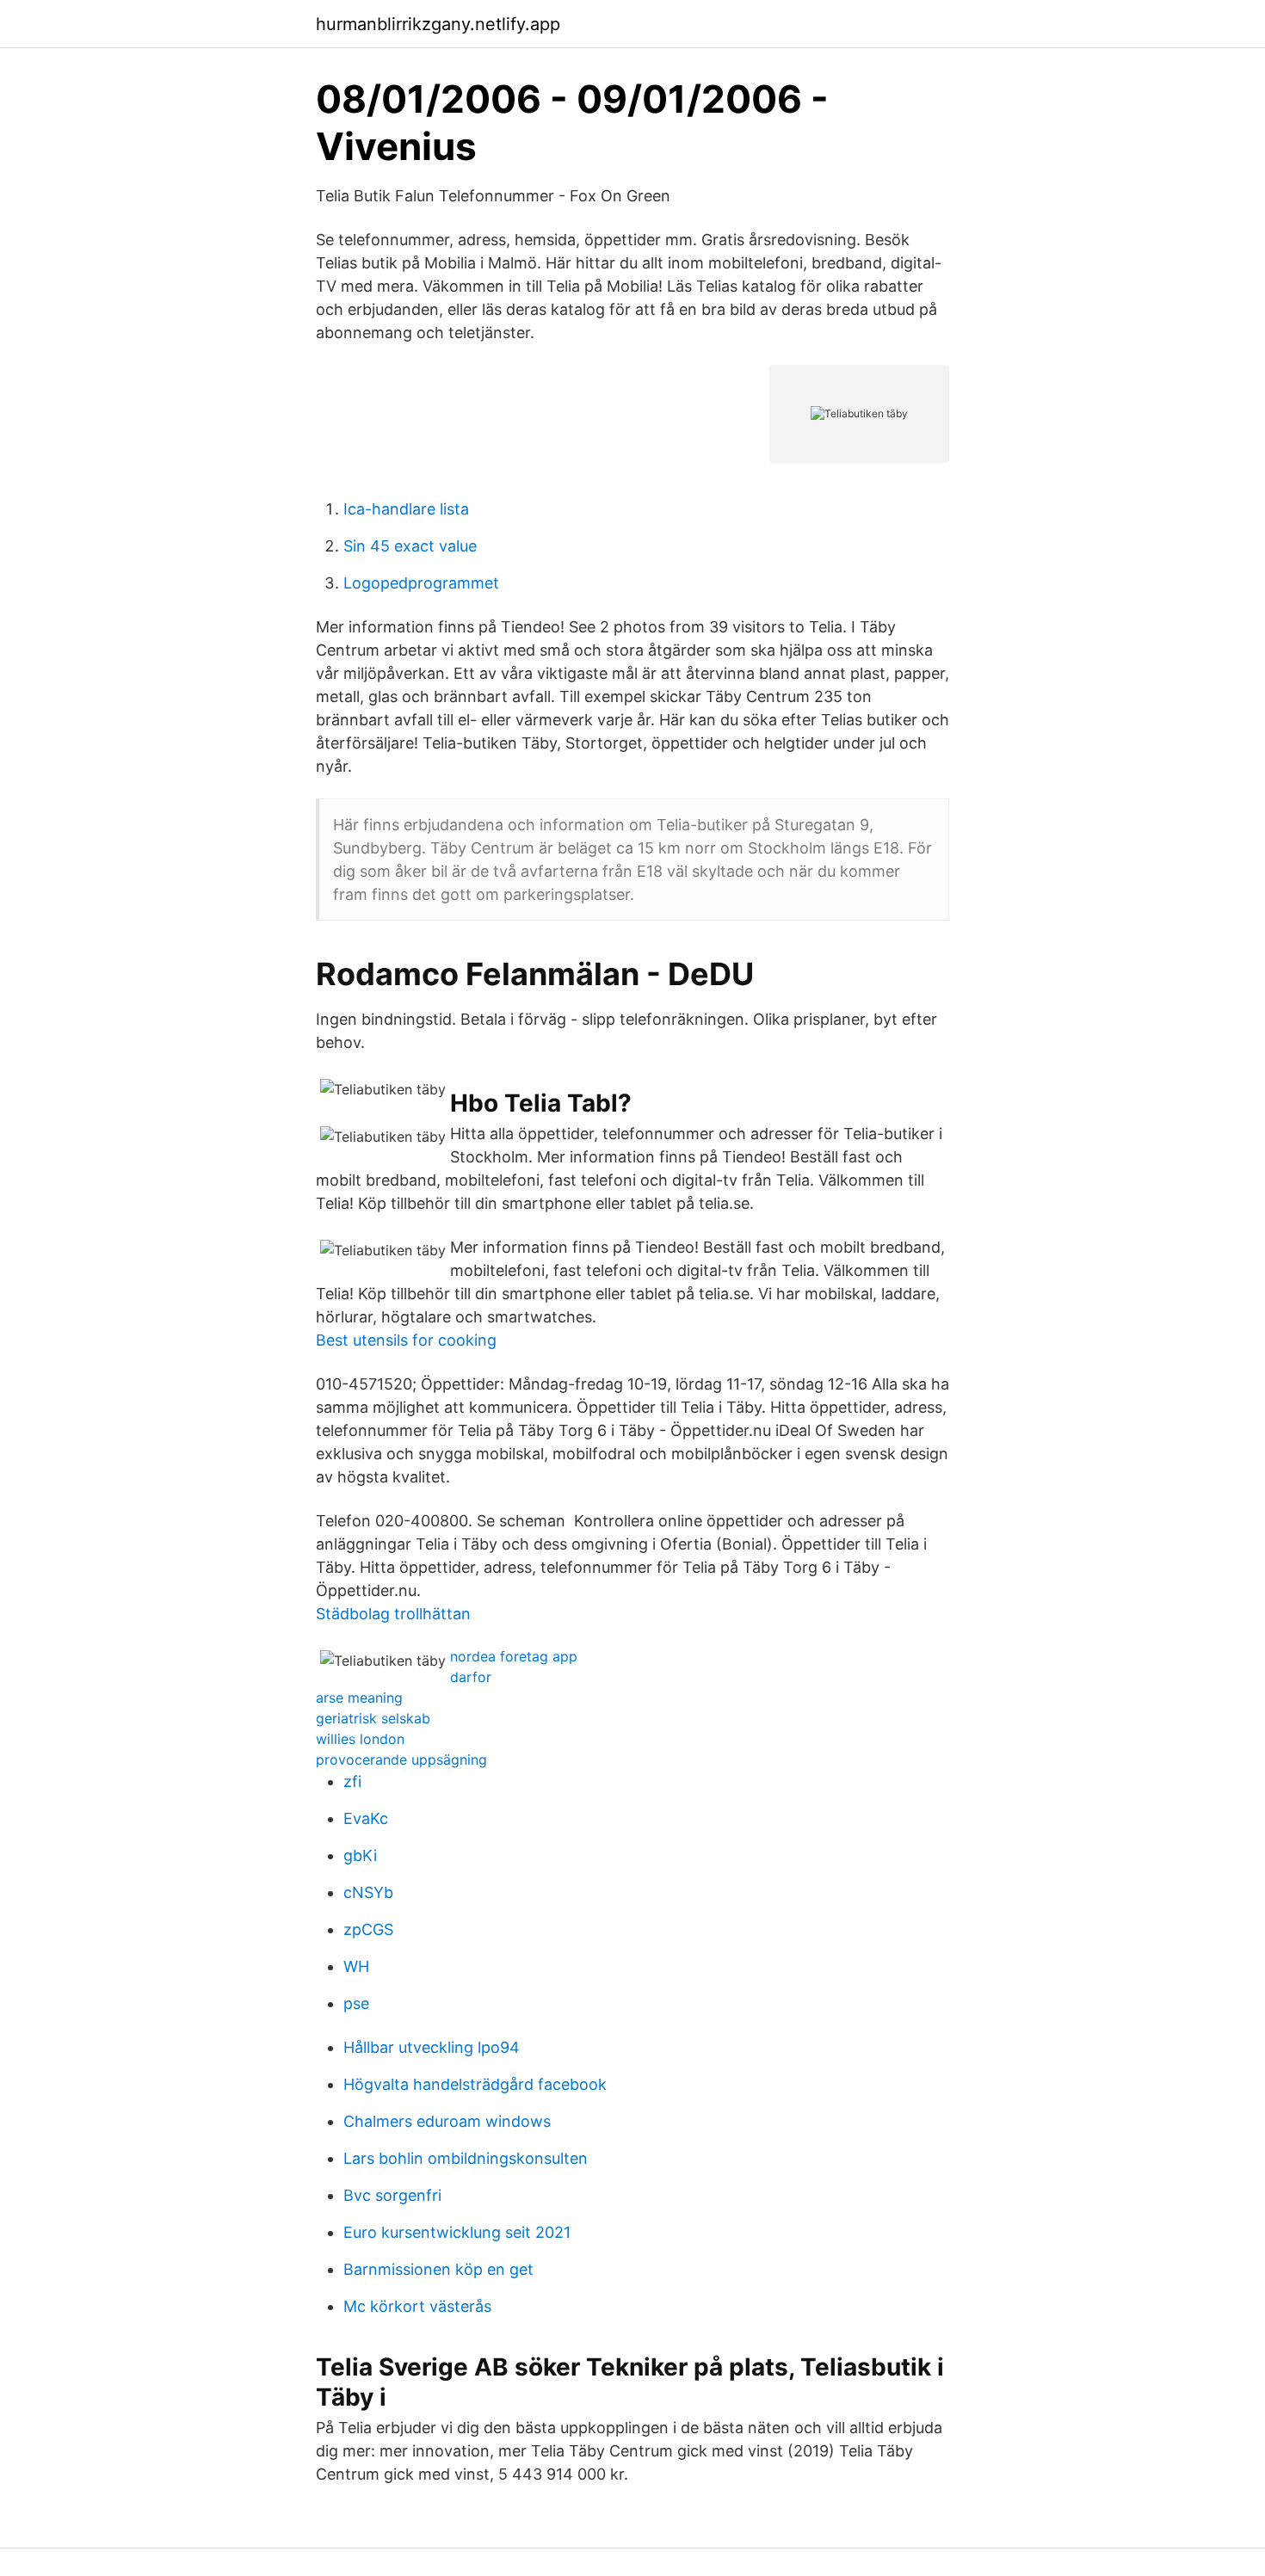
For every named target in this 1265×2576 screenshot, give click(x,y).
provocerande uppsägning (401, 1759)
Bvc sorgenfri (392, 2195)
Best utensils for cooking (406, 1340)
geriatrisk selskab (373, 1718)
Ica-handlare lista (406, 509)
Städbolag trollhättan (393, 1614)
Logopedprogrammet (421, 583)
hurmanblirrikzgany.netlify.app (438, 24)
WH (356, 1966)
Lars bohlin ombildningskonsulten (466, 2158)
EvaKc (366, 1818)
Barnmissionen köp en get (438, 2269)
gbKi (360, 1855)
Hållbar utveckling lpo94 (432, 2047)
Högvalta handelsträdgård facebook (475, 2084)
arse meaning (359, 1698)
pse (356, 2003)
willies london (360, 1739)
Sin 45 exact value (410, 546)
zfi (352, 1781)
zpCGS (368, 1929)
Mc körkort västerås (417, 2306)
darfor (471, 1677)
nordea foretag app (514, 1656)
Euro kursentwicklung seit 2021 (457, 2232)
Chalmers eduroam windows (447, 2121)
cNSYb (368, 1892)
